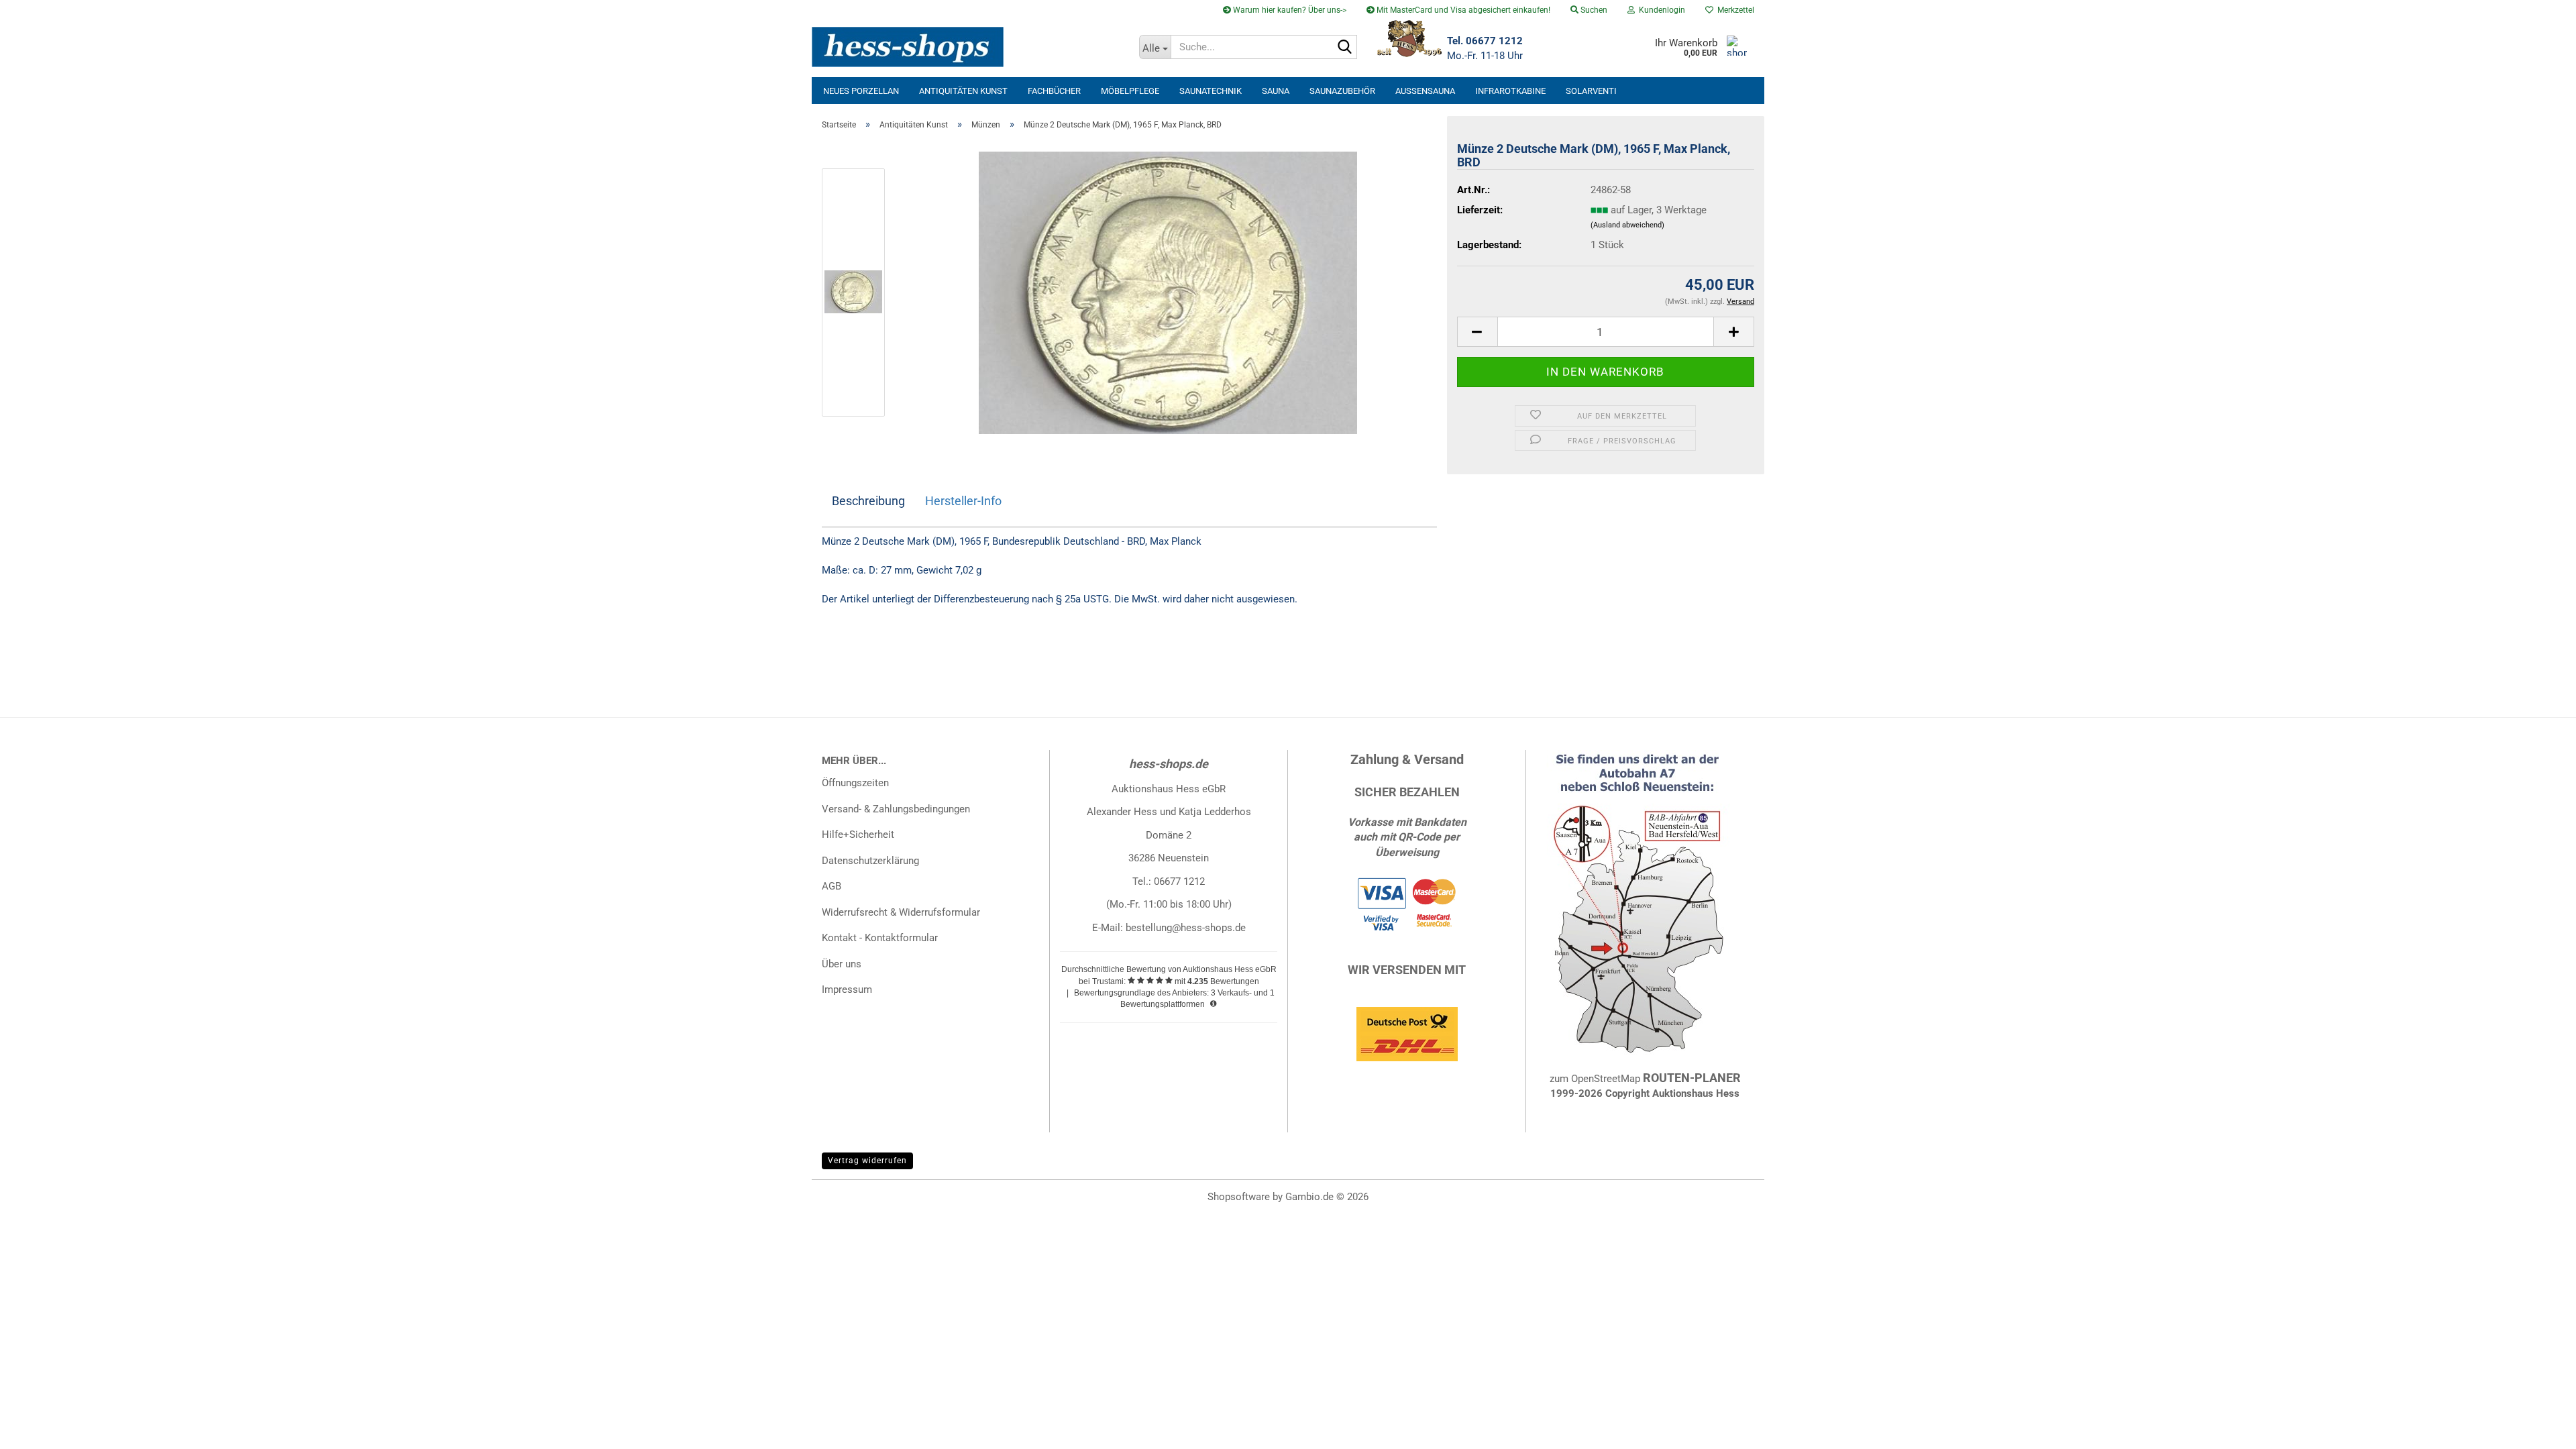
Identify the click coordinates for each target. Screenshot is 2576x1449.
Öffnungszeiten (855, 783)
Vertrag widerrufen (867, 1161)
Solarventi (1591, 91)
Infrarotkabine (1510, 91)
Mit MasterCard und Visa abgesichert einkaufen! (1462, 10)
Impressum (847, 989)
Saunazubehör (1342, 91)
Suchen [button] (1593, 10)
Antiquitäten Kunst (963, 91)
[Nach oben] (2539, 1429)
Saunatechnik (1211, 91)
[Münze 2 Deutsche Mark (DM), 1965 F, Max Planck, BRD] (1168, 292)
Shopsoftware (1239, 1197)
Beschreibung (868, 501)
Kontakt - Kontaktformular (880, 938)
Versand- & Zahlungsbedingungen (896, 809)
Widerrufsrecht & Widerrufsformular (901, 912)
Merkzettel (1734, 10)
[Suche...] (1344, 48)
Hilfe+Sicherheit (858, 835)
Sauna (1276, 91)
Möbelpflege (1130, 91)
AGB (831, 886)
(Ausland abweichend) (1627, 225)
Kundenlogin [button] (1660, 10)
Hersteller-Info (963, 501)
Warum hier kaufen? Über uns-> (1289, 10)
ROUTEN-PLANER (1692, 1078)
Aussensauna (1425, 91)
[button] (1477, 332)
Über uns (842, 964)
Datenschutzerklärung (870, 861)
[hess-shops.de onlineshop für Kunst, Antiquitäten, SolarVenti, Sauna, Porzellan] (970, 47)
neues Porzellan (861, 91)
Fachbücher (1054, 91)
